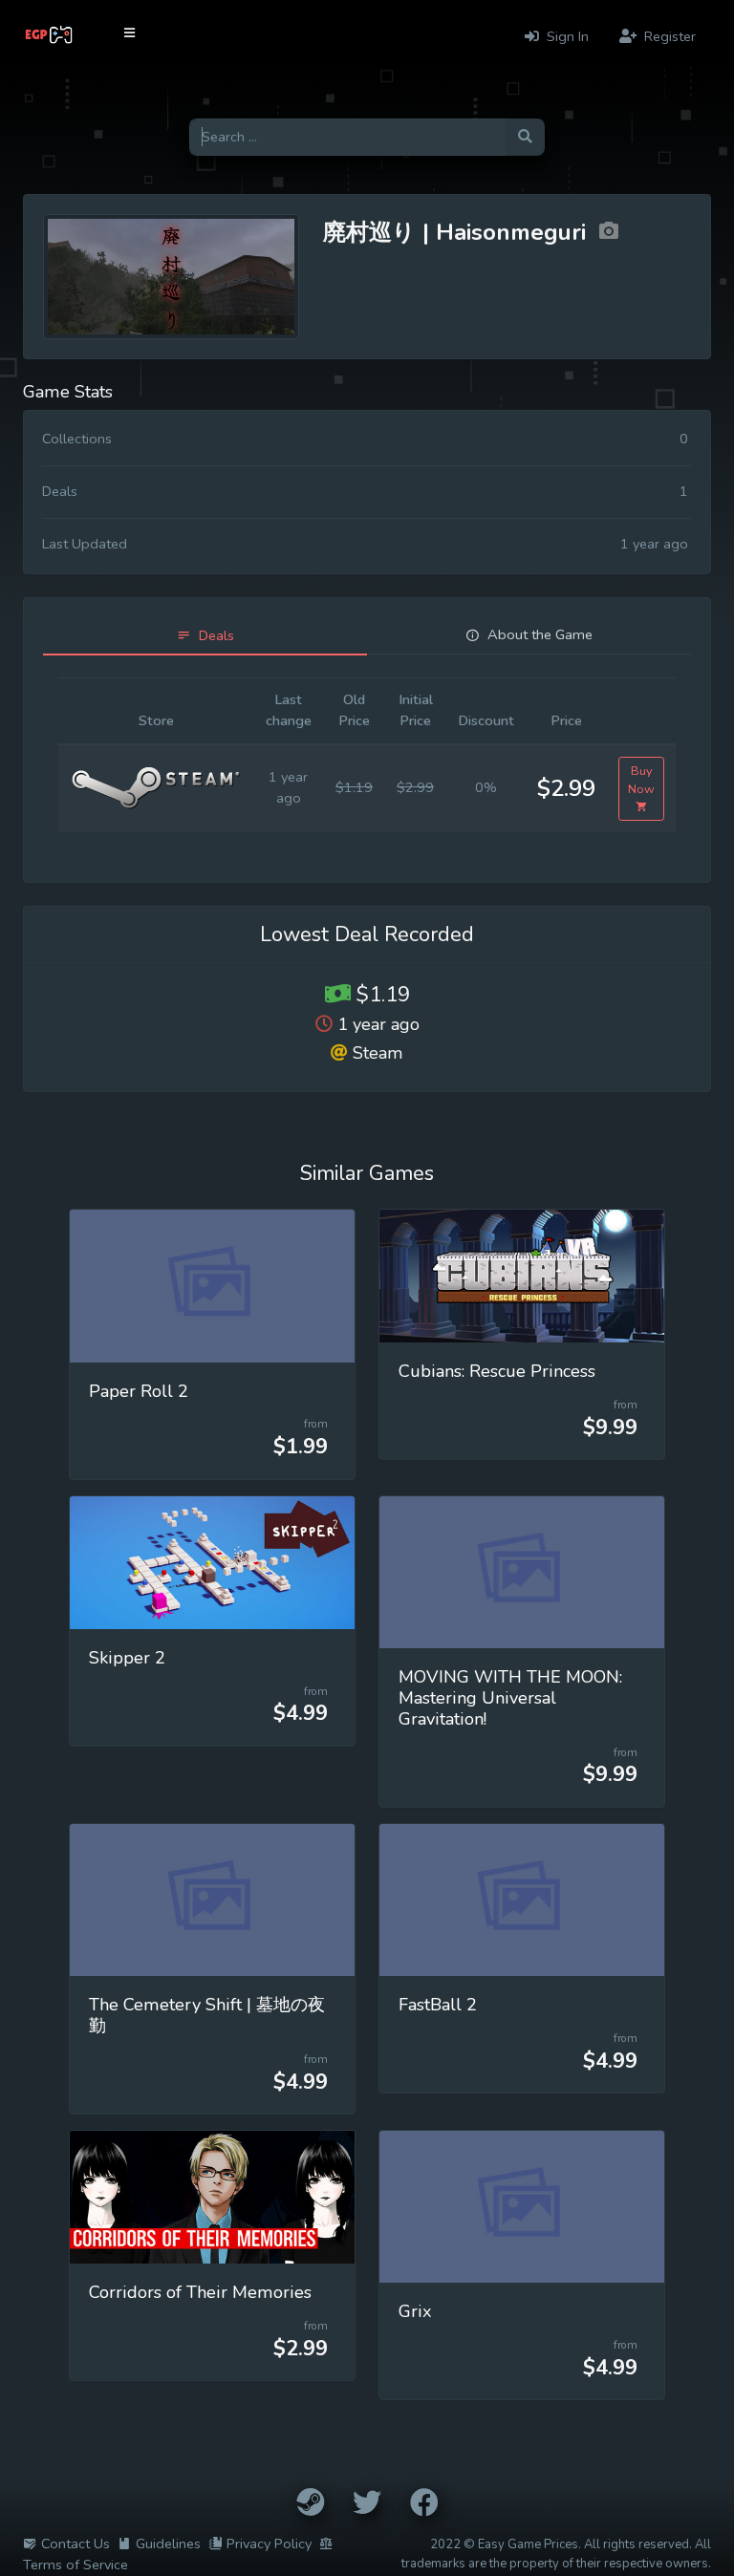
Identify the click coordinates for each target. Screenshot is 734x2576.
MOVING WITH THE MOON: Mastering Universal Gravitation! (510, 1698)
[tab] (205, 636)
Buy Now (641, 780)
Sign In (566, 36)
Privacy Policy (269, 2544)
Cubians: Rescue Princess (497, 1371)
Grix (415, 2311)
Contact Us (76, 2544)
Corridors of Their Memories (200, 2292)
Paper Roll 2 (139, 1391)
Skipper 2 (127, 1658)
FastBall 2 (438, 2005)
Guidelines (168, 2544)
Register (668, 36)
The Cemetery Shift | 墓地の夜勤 (207, 2015)
